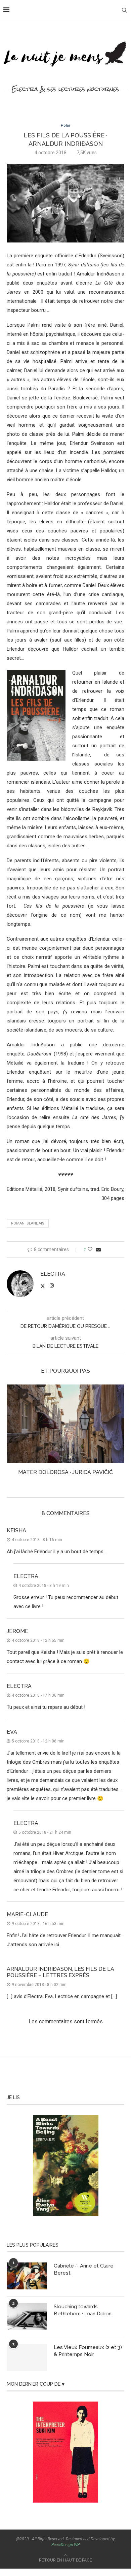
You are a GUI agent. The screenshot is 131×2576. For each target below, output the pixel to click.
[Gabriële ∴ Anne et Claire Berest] (27, 2276)
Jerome (17, 1631)
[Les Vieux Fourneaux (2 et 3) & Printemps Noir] (27, 2357)
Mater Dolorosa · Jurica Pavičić (65, 1472)
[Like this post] (90, 1249)
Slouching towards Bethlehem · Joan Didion (83, 2310)
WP (77, 2545)
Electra (53, 1274)
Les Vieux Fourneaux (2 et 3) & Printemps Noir (88, 2351)
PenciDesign (62, 2545)
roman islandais (28, 1223)
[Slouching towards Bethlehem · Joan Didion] (27, 2317)
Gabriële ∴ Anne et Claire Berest (84, 2269)
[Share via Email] (98, 1249)
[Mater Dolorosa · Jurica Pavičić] (65, 1424)
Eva (12, 1732)
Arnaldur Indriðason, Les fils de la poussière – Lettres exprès (60, 1972)
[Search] (124, 10)
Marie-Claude (27, 1914)
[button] (12, 1435)
